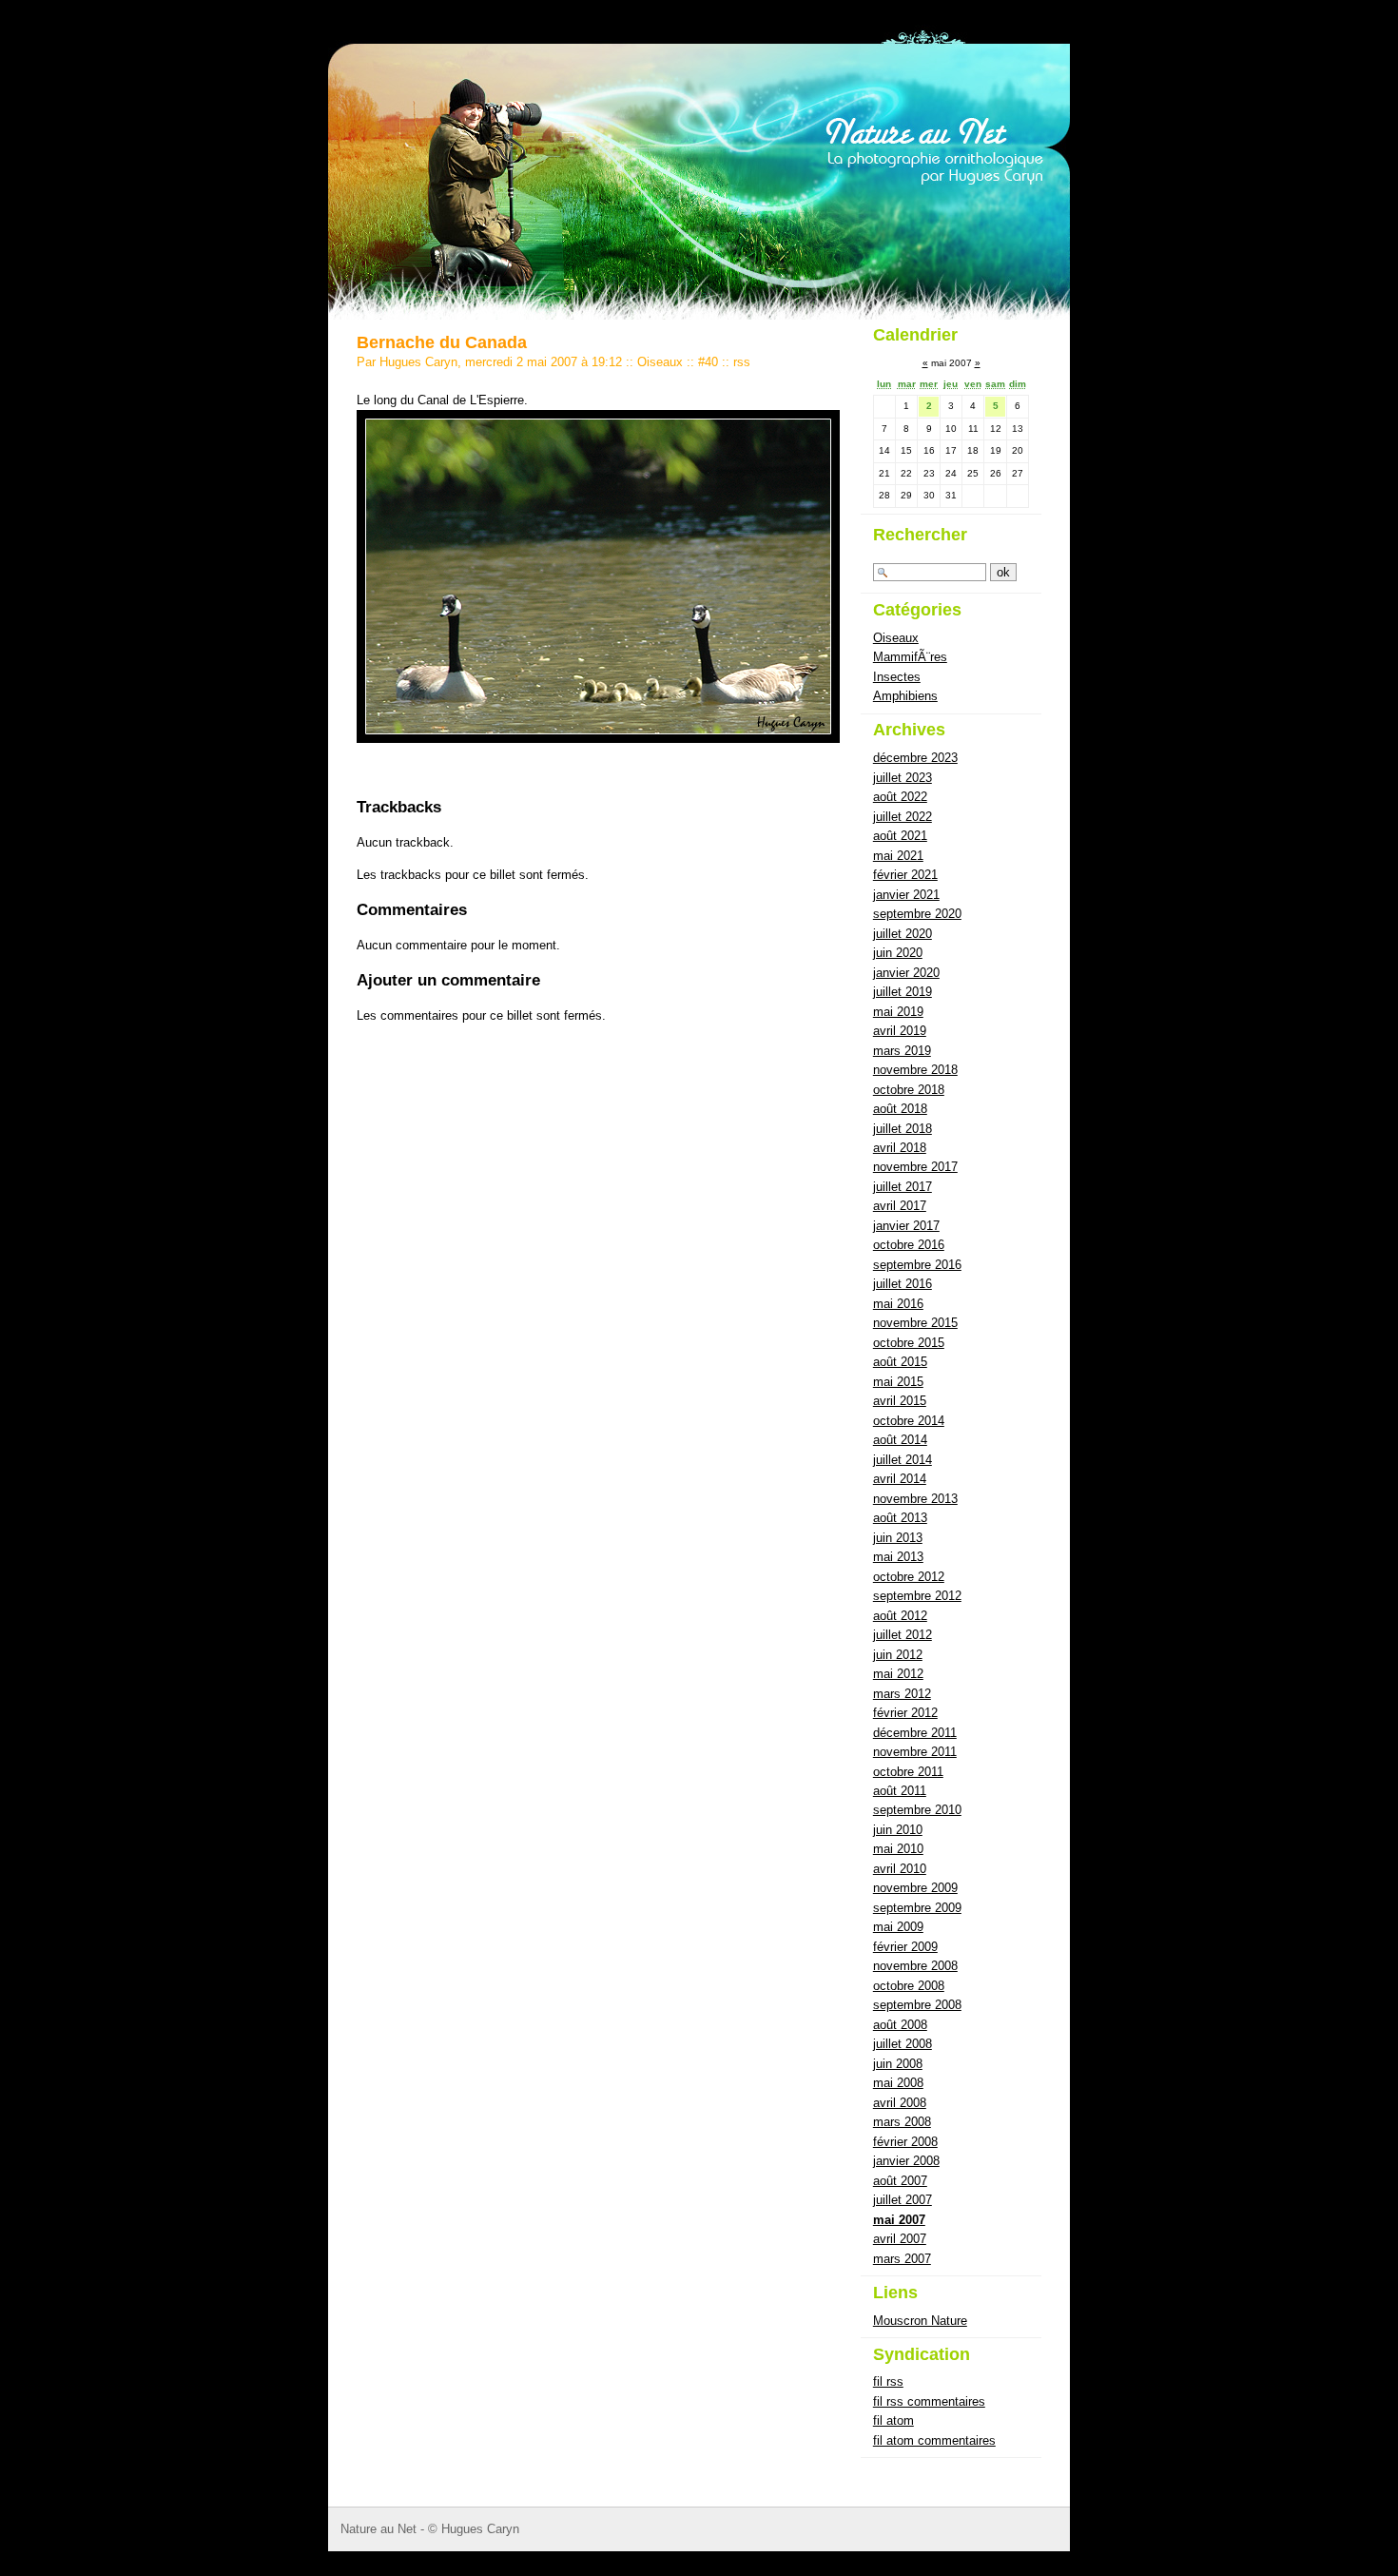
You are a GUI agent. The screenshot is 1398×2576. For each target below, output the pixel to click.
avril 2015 (900, 1401)
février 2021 (905, 875)
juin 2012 (898, 1655)
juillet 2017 (903, 1187)
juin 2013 (898, 1538)
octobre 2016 (909, 1245)
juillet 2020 (903, 934)
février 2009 (905, 1947)
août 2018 (900, 1109)
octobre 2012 (909, 1577)
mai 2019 (898, 1012)
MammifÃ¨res (910, 657)
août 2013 (900, 1518)
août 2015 (900, 1362)
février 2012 (905, 1713)
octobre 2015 (909, 1343)
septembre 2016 (917, 1265)
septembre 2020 (917, 914)
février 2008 (905, 2142)
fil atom (893, 2420)
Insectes (897, 677)
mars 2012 (902, 1694)
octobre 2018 (909, 1090)
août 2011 (900, 1791)
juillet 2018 (903, 1129)
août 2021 (900, 836)
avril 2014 (900, 1479)
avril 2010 (900, 1869)
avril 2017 (900, 1206)
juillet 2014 (903, 1460)
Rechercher (920, 535)
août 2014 (900, 1440)
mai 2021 (898, 856)
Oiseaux (660, 362)
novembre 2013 (915, 1499)
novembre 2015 (915, 1323)
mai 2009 (898, 1927)
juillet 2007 (903, 2200)
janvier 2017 (906, 1226)
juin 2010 (898, 1830)
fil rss (888, 2381)
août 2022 (900, 797)
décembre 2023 (915, 758)
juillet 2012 (903, 1635)
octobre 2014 (909, 1421)
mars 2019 (902, 1051)
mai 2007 (899, 2220)
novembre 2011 (915, 1752)
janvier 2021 (906, 895)
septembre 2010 (917, 1810)
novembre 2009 (915, 1888)
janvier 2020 (906, 973)
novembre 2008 (915, 1966)
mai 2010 (898, 1849)
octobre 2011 (908, 1772)
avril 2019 (900, 1031)
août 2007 (900, 2181)
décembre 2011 (915, 1733)
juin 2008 (898, 2064)
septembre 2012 (917, 1596)
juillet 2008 (903, 2044)
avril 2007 (900, 2239)
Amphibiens (905, 696)
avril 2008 (900, 2103)
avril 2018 (900, 1148)
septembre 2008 (917, 2005)
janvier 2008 (906, 2161)
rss (742, 362)
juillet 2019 (903, 992)
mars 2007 (902, 2259)
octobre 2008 (909, 1986)
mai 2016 (898, 1304)
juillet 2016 (903, 1284)
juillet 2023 (903, 778)
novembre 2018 (915, 1070)
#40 (708, 362)
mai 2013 (898, 1557)
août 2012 (900, 1616)
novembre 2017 (915, 1167)
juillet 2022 (903, 817)
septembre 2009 (917, 1908)
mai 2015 (898, 1382)
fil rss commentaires (929, 2401)
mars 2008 (902, 2122)
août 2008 (900, 2025)
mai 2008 (898, 2083)
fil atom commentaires (934, 2440)
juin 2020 (898, 953)
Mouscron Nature (920, 2321)
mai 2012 (898, 1674)
